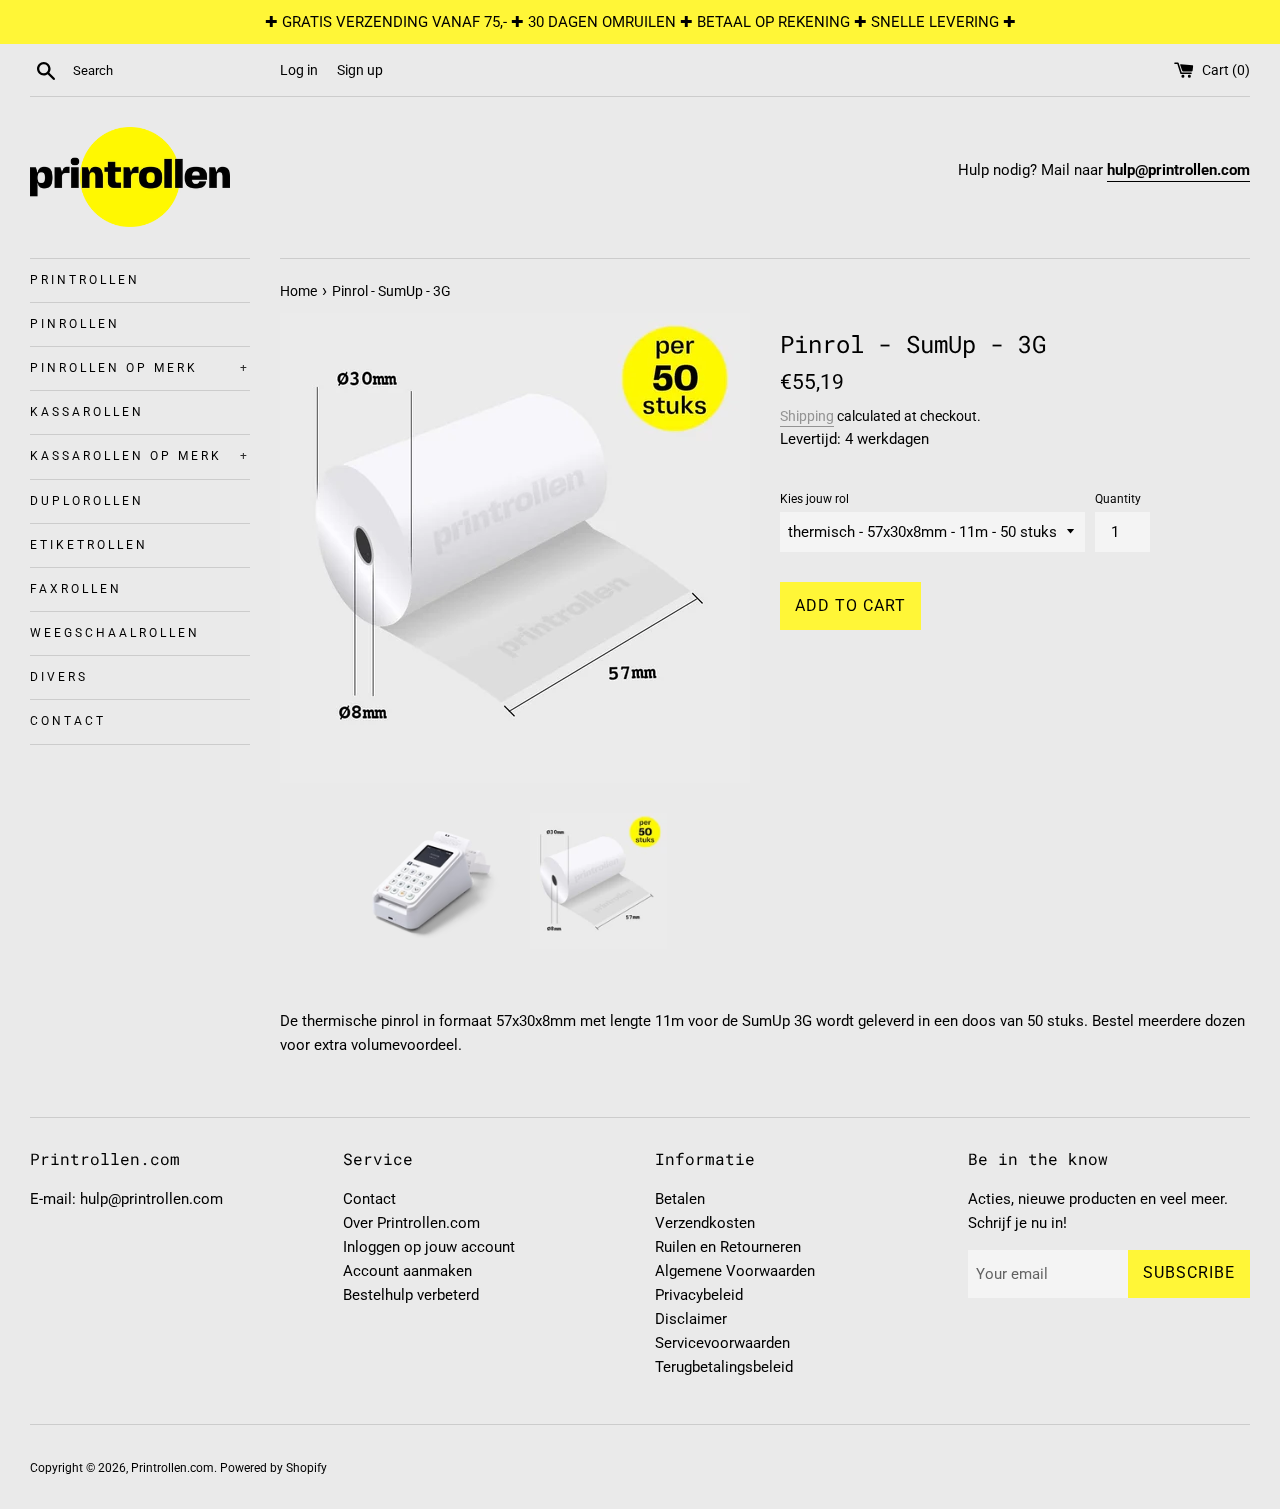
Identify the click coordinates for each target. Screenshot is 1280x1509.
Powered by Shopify (273, 1468)
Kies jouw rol (814, 499)
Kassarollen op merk (140, 456)
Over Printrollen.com (411, 1223)
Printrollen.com (172, 1468)
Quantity (1118, 499)
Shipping (807, 416)
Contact (68, 721)
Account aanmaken (407, 1271)
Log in (299, 70)
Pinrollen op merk (140, 368)
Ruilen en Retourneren (728, 1247)
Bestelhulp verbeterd (411, 1295)
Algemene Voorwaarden (735, 1271)
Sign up (360, 70)
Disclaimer (691, 1319)
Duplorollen (87, 501)
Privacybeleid (699, 1295)
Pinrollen (75, 324)
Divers (59, 677)
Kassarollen (87, 412)
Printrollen (85, 280)
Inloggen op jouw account (429, 1247)
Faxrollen (76, 589)
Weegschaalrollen (115, 633)
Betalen (680, 1199)
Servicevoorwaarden (722, 1343)
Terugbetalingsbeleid (724, 1367)
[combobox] (172, 71)
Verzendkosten (705, 1223)
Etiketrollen (89, 545)
